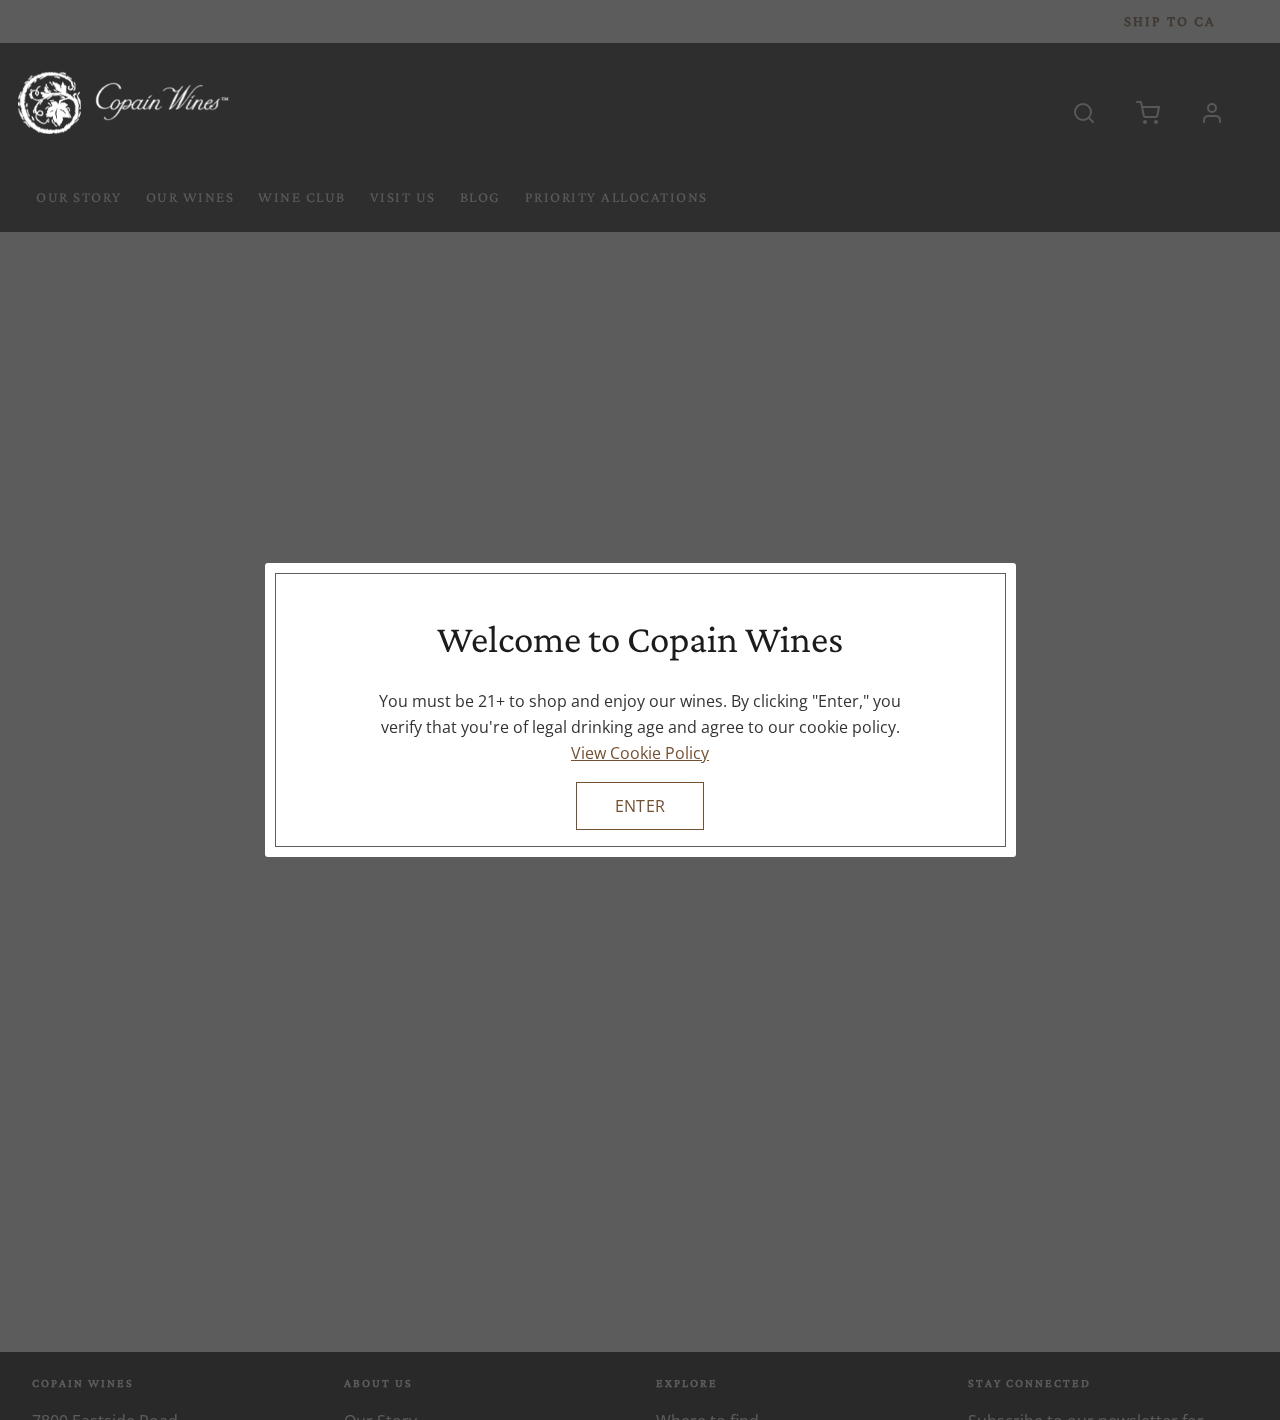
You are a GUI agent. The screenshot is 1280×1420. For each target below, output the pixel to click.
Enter (640, 806)
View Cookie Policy (640, 753)
